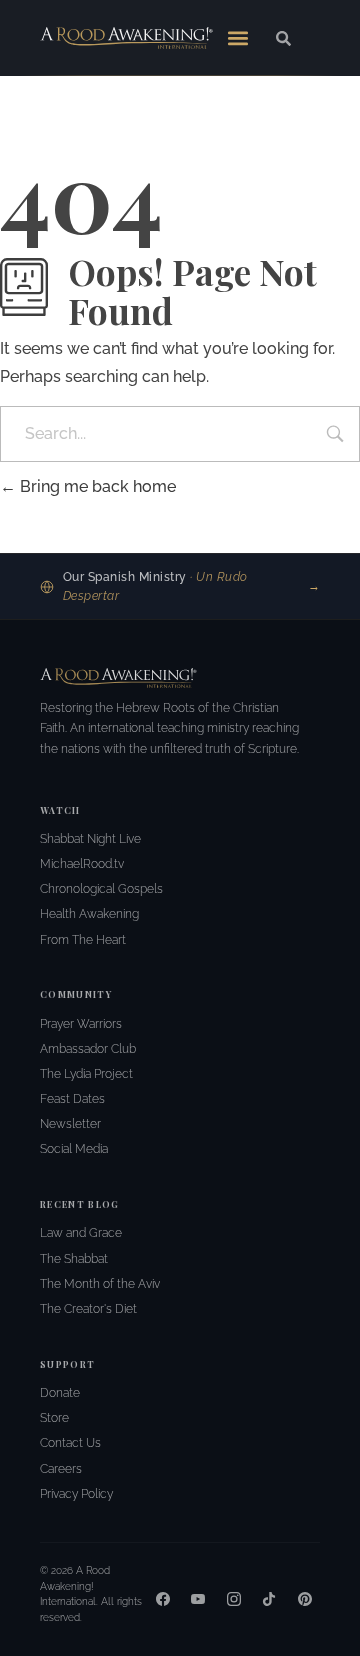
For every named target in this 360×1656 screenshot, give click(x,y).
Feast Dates (72, 1099)
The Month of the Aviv (100, 1284)
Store (54, 1418)
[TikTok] (269, 1599)
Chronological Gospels (101, 889)
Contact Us (70, 1443)
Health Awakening (89, 914)
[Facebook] (163, 1599)
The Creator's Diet (88, 1309)
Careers (61, 1469)
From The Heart (83, 940)
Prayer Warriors (81, 1024)
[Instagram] (234, 1599)
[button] (238, 38)
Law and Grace (81, 1233)
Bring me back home (96, 486)
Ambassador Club (88, 1049)
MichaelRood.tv (82, 864)
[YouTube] (198, 1599)
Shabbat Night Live (90, 839)
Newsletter (70, 1124)
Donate (60, 1393)
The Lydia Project (86, 1074)
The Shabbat (74, 1259)
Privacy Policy (76, 1494)
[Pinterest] (305, 1599)
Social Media (74, 1149)
